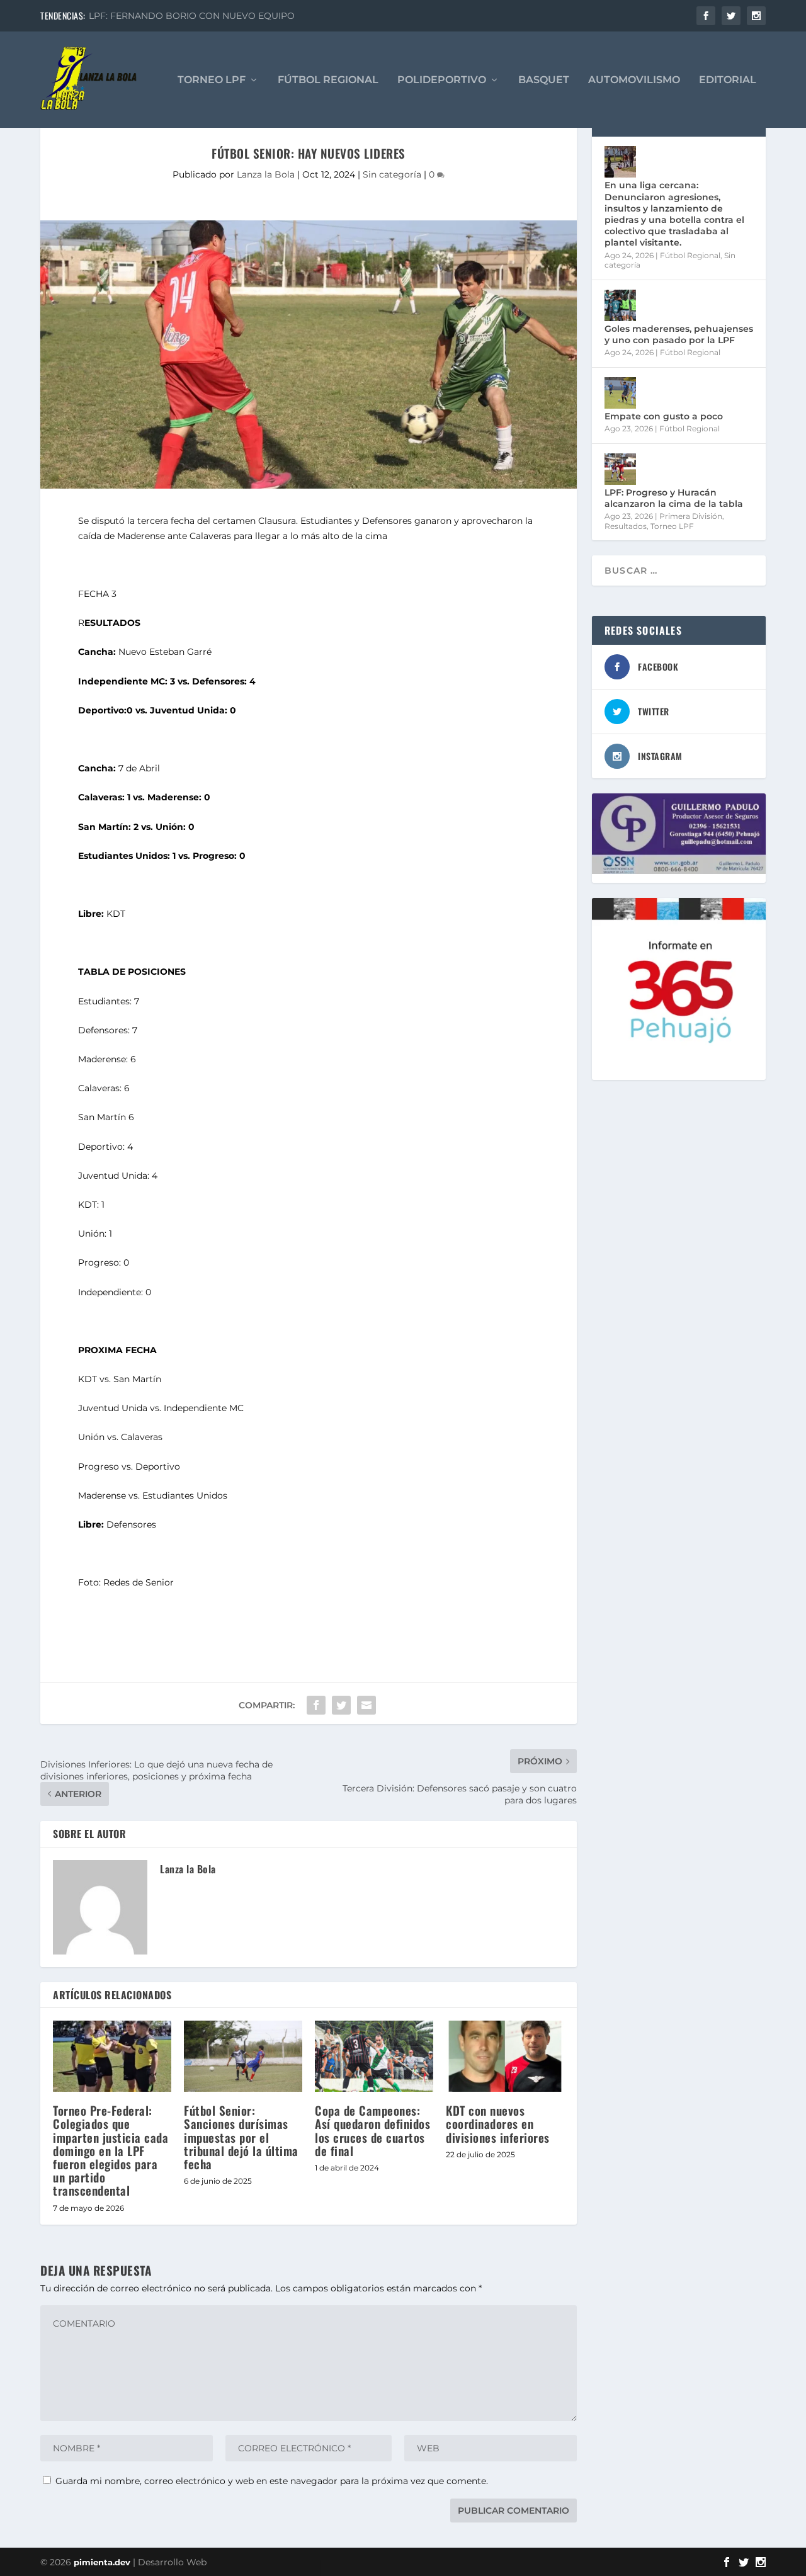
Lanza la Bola (266, 174)
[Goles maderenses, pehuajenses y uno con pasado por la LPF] (620, 305)
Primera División (691, 516)
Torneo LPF (212, 80)
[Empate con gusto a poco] (620, 393)
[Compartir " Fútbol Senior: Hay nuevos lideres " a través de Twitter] (341, 1705)
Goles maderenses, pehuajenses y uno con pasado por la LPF (679, 334)
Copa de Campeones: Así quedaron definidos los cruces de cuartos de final (372, 2130)
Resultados (626, 526)
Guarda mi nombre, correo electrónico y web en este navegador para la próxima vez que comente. (272, 2481)
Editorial (728, 80)
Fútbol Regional (328, 80)
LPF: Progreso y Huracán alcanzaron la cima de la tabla (674, 498)
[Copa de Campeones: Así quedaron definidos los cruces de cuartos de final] (374, 2056)
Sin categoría (392, 174)
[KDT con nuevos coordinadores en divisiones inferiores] (505, 2056)
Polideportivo (442, 80)
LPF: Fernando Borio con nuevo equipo (192, 16)
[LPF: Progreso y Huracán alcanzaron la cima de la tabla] (620, 469)
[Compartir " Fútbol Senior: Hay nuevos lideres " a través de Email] (366, 1705)
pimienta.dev (102, 2562)
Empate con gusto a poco (664, 416)
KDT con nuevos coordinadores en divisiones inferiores (498, 2123)
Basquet (544, 80)
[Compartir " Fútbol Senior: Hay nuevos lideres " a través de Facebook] (316, 1705)
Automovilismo (634, 80)
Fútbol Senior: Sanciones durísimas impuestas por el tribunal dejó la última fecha (241, 2137)
